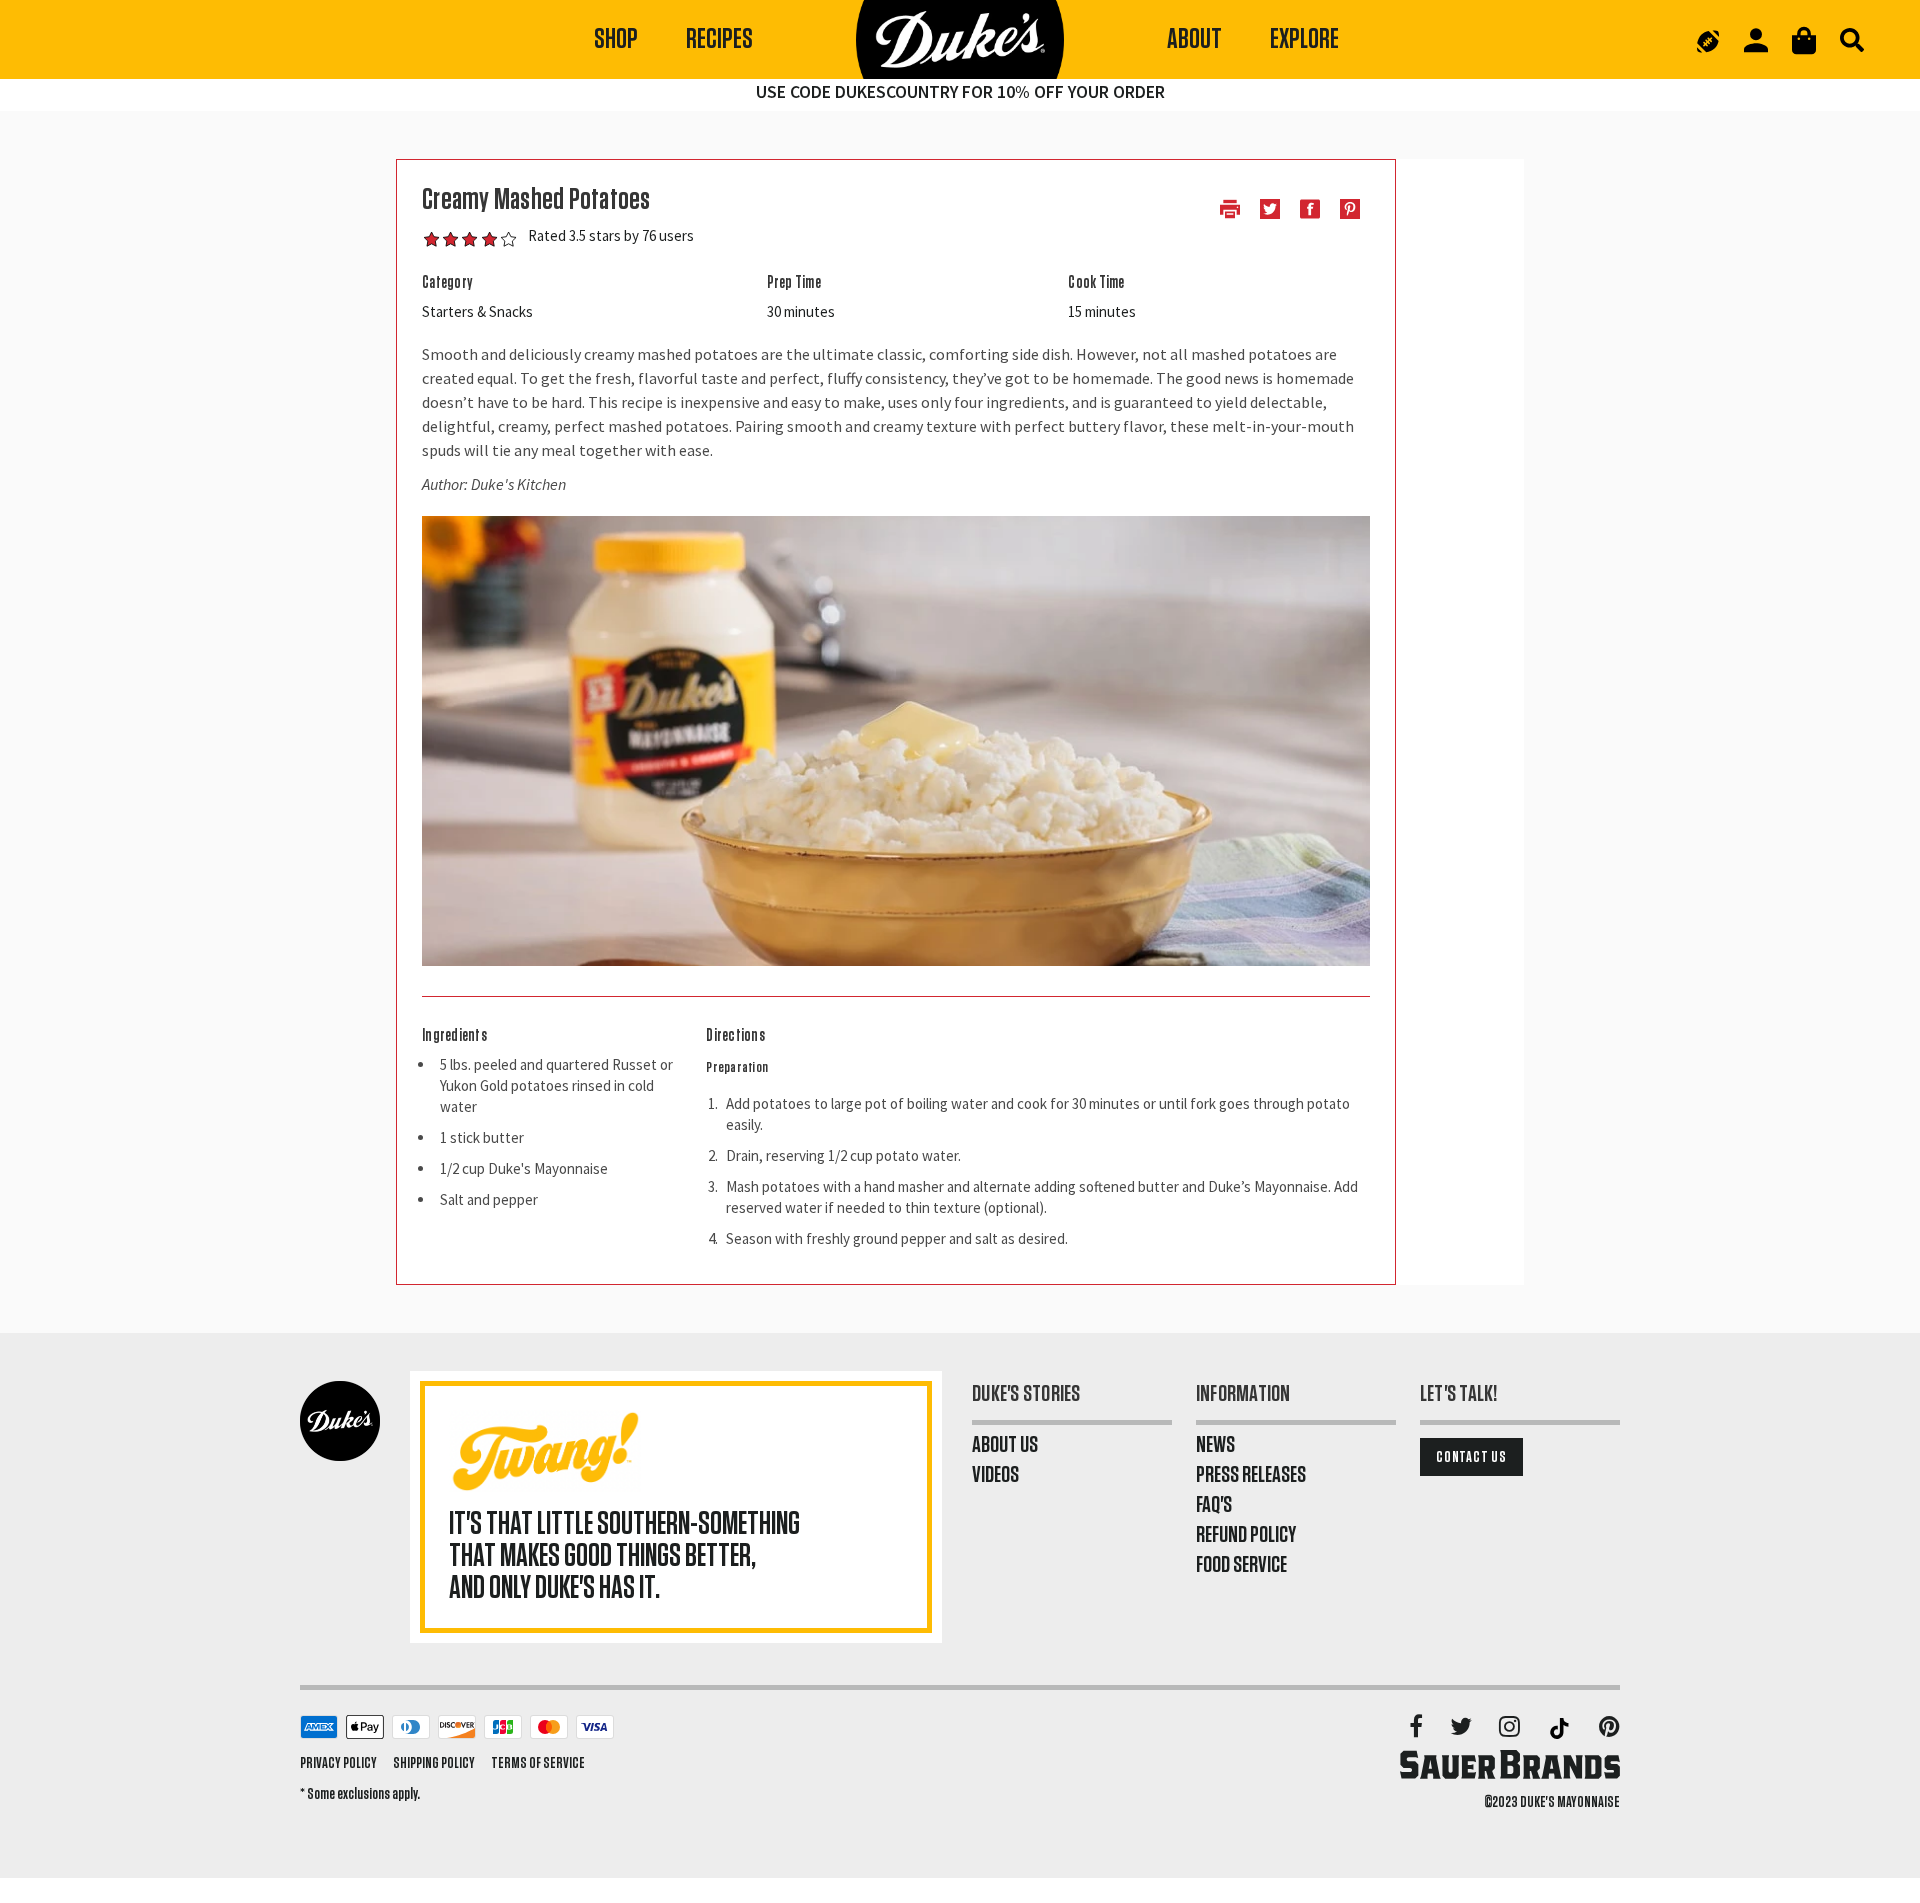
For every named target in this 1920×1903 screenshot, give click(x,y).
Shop (616, 39)
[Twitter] (1462, 1728)
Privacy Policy (338, 1763)
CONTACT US (1471, 1457)
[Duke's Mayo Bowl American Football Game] (1708, 40)
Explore (1304, 39)
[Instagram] (1511, 1728)
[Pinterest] (1609, 1728)
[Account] (1756, 40)
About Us (1005, 1445)
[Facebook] (1417, 1728)
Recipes (719, 39)
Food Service (1241, 1565)
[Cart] (1804, 40)
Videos (995, 1475)
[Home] (960, 40)
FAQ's (1214, 1505)
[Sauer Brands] (1510, 1764)
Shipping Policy (434, 1763)
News (1215, 1445)
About (1194, 39)
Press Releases (1251, 1475)
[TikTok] (1561, 1728)
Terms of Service (538, 1763)
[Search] (1852, 40)
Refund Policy (1246, 1535)
